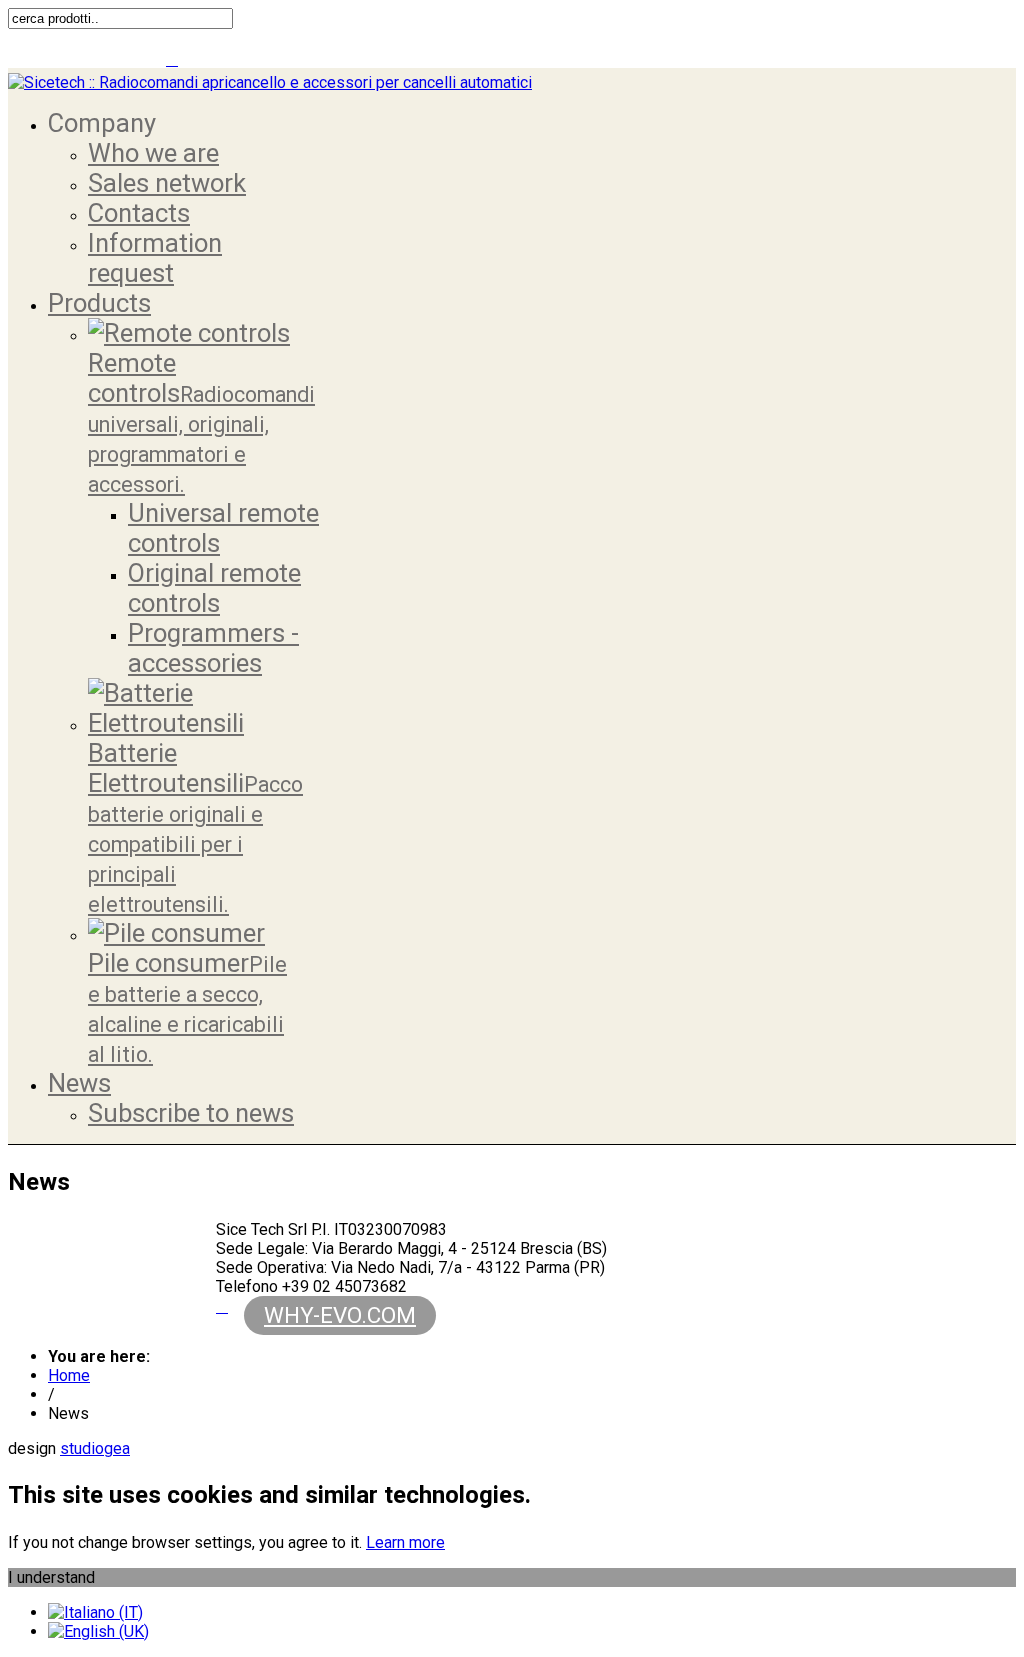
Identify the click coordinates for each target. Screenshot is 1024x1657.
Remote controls (201, 422)
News (79, 1083)
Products (99, 303)
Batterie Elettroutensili (195, 827)
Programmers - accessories (213, 648)
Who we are (153, 153)
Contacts (139, 213)
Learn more (405, 1542)
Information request (155, 258)
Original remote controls (214, 588)
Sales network (167, 183)
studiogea (95, 1448)
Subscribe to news (191, 1113)
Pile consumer (187, 1007)
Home (69, 1375)
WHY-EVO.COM (340, 1315)
